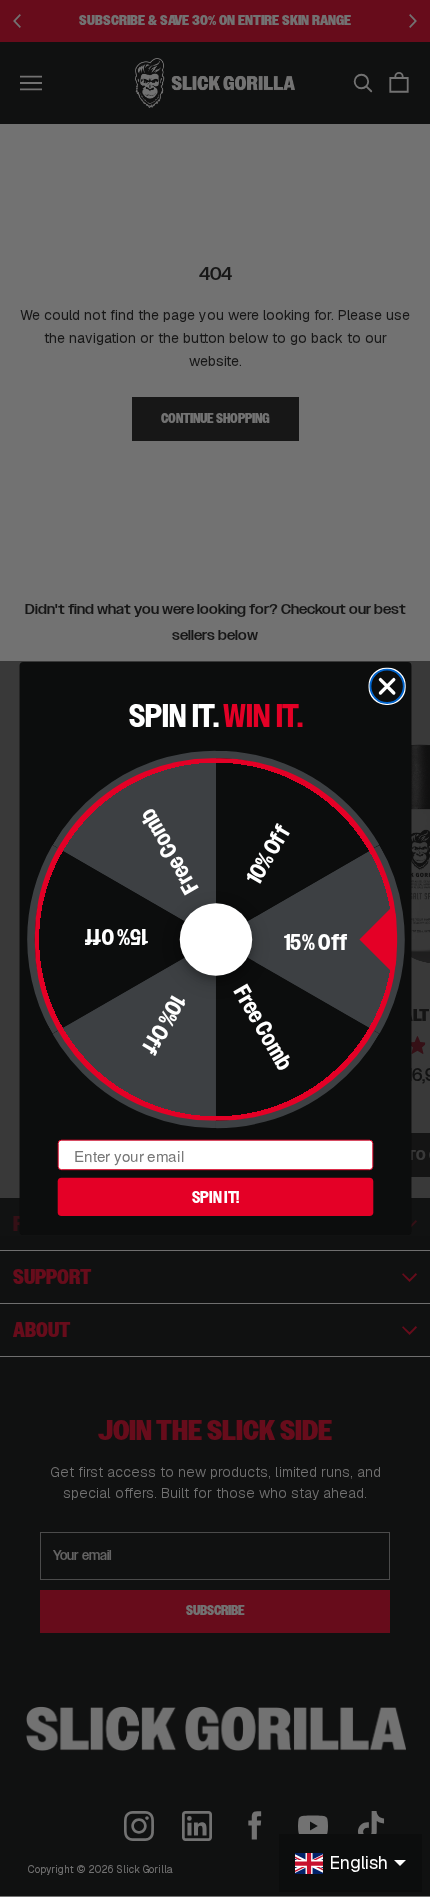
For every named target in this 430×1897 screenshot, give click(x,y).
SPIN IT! (215, 1196)
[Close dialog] (386, 686)
